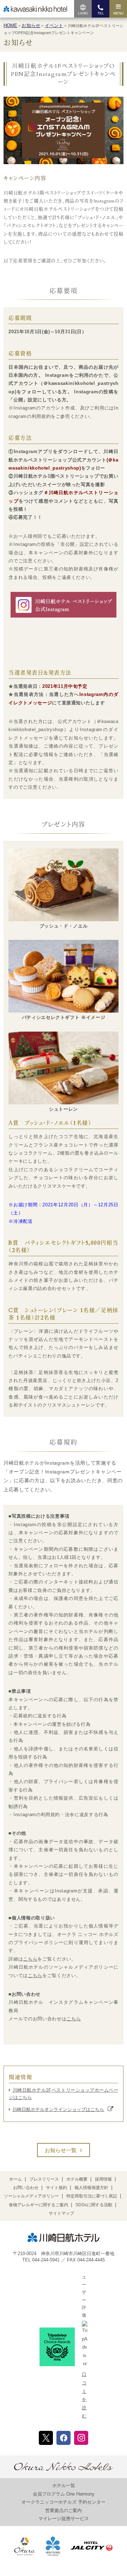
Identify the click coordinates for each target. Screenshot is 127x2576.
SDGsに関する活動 (94, 2205)
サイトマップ (61, 2213)
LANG (83, 13)
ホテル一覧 (64, 2485)
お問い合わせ (26, 2188)
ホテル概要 (77, 2179)
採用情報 (103, 2179)
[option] (64, 130)
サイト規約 (56, 2188)
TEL (101, 13)
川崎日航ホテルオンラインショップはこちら (58, 2109)
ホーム (16, 2179)
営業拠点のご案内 (64, 2510)
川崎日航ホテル (35, 9)
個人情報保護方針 (91, 2188)
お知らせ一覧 (61, 2150)
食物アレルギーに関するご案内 (38, 2205)
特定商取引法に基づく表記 (92, 2196)
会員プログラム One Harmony (64, 2494)
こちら (30, 1959)
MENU (118, 13)
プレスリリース (44, 2179)
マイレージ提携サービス (64, 2519)
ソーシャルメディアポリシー (31, 2196)
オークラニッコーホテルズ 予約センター (64, 2502)
